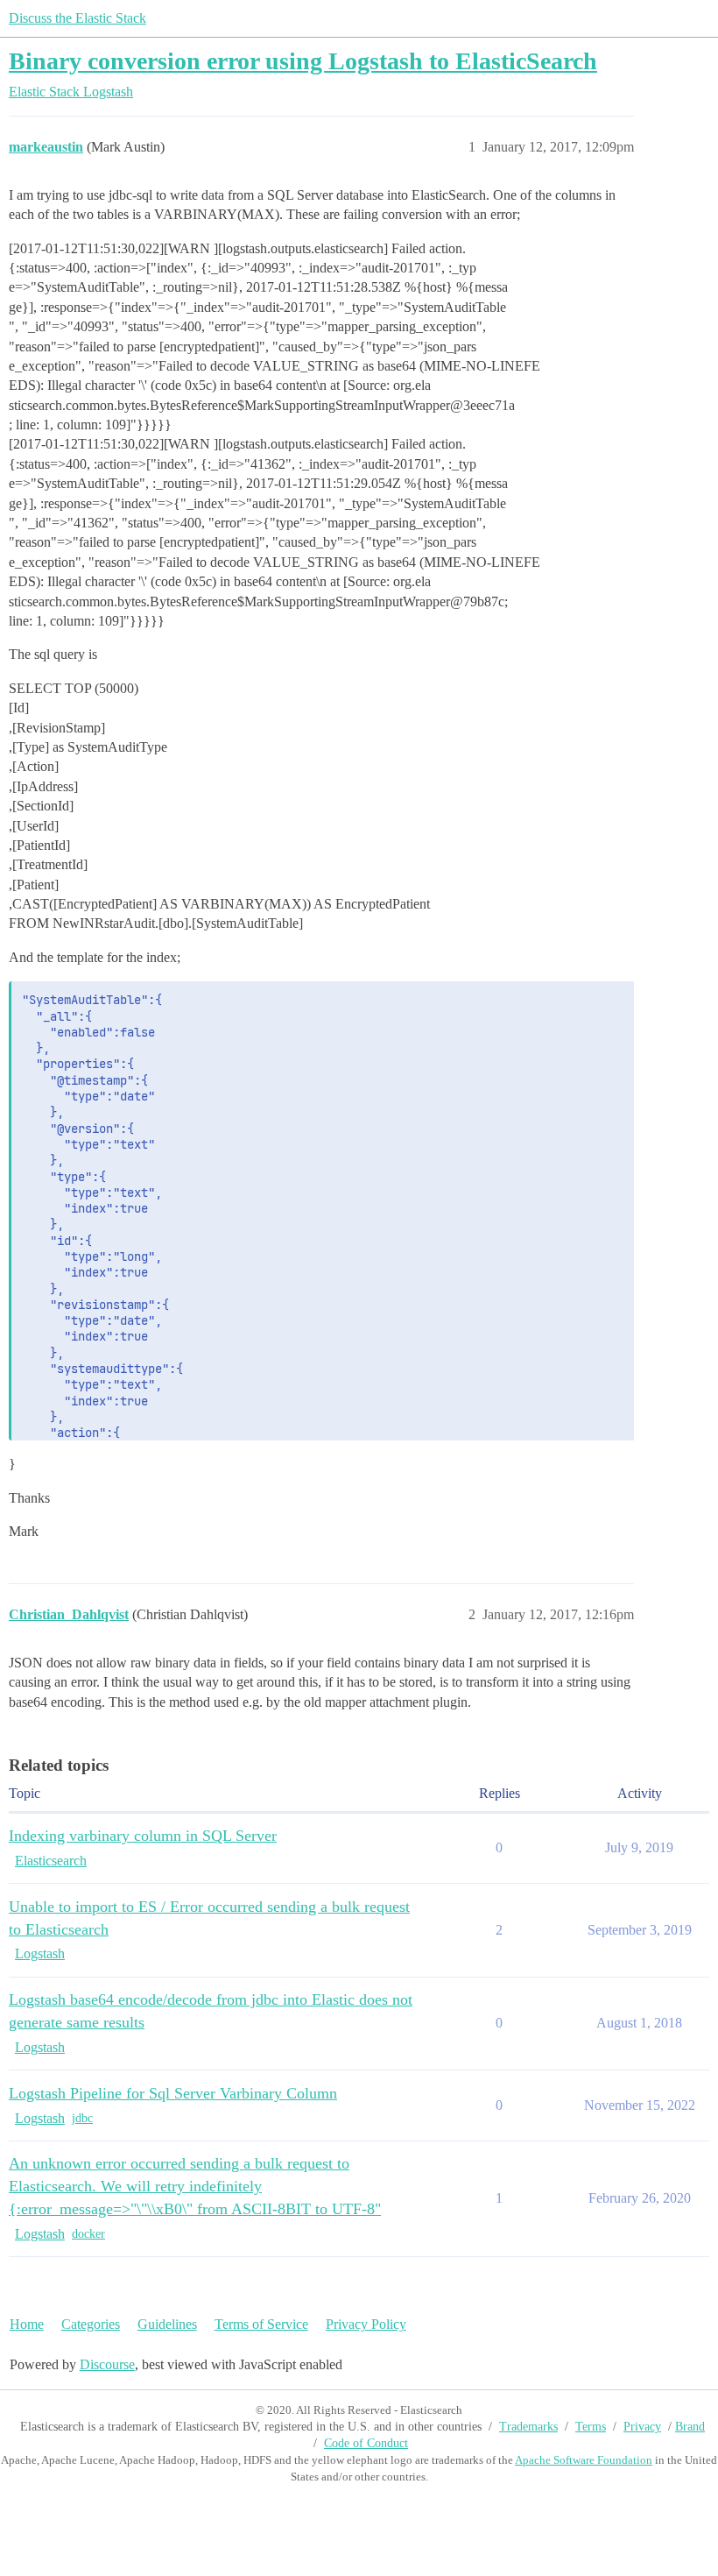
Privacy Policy (366, 2324)
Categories (91, 2324)
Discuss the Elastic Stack (77, 18)
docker (88, 2234)
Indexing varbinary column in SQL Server (143, 1836)
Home (27, 2324)
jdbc (82, 2118)
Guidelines (167, 2324)
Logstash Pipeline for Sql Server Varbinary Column (173, 2093)
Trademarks (528, 2427)
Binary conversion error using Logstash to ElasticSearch (303, 61)
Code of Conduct (366, 2443)
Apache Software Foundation (584, 2460)
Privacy (642, 2427)
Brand (690, 2427)
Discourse (107, 2364)
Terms (591, 2427)
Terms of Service (261, 2324)
